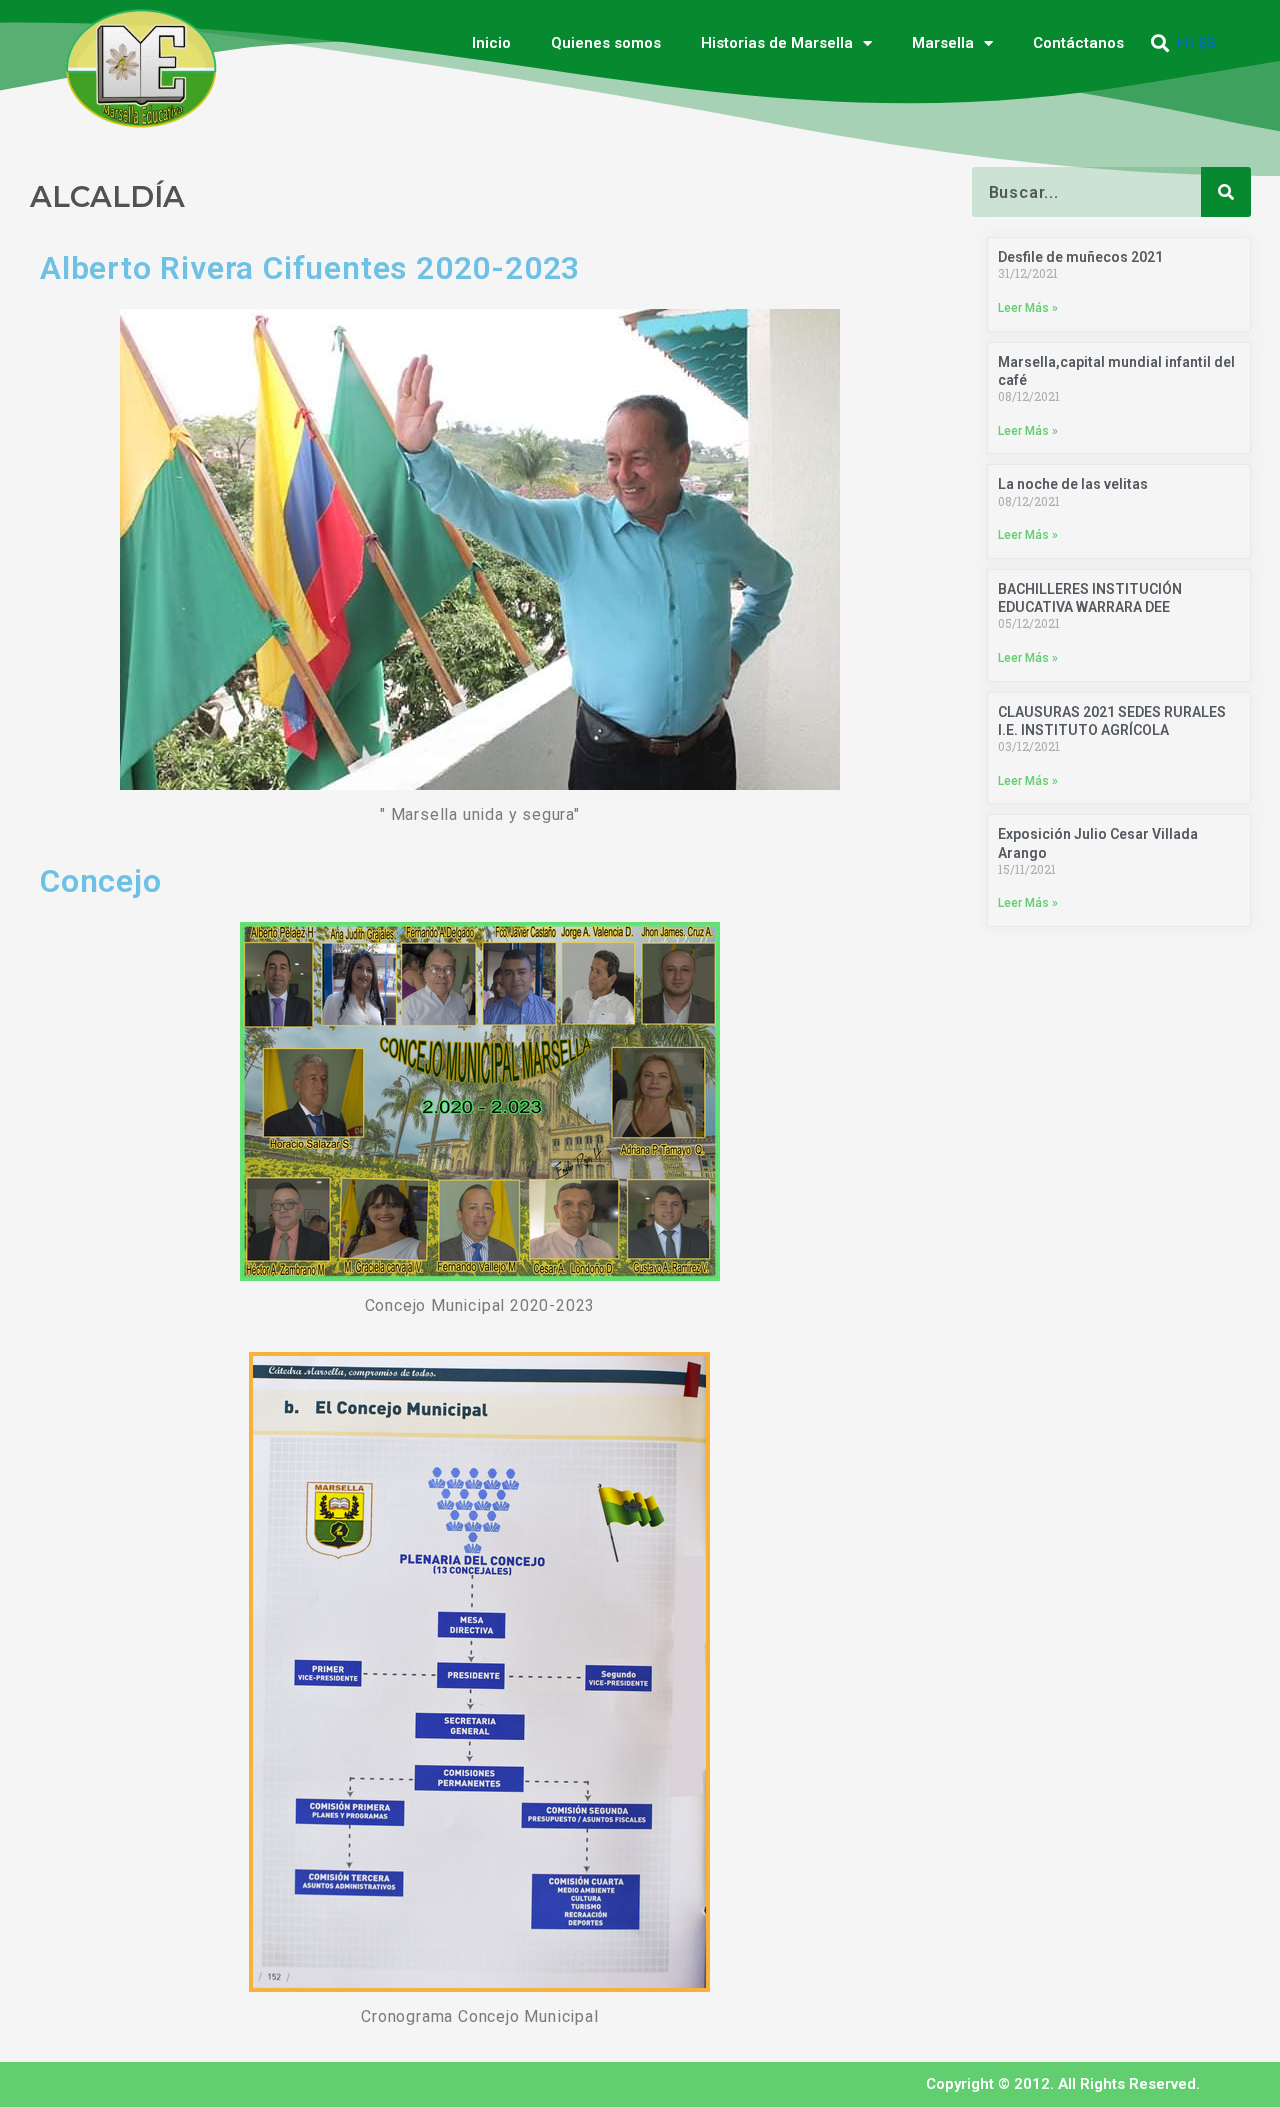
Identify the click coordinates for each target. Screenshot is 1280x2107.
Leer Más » (1028, 308)
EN (1186, 43)
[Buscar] (1226, 192)
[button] (1160, 43)
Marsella (943, 43)
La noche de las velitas (1073, 484)
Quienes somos (606, 43)
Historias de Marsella (777, 43)
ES (1207, 43)
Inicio (491, 43)
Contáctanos (1078, 43)
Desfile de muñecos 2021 (1080, 257)
